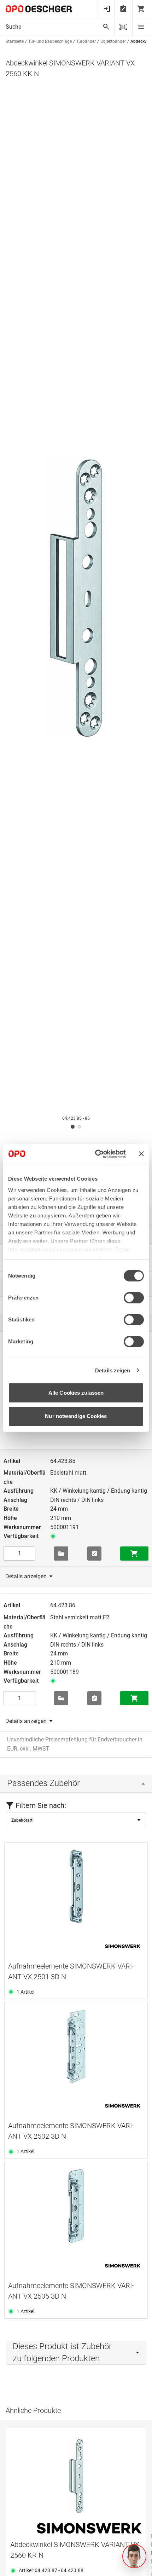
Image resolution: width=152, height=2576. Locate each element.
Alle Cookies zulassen (76, 1393)
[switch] (134, 1298)
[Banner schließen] (141, 1154)
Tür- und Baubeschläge (50, 41)
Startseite (15, 41)
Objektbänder (113, 41)
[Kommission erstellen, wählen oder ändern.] (61, 1554)
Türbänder (86, 41)
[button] (134, 2556)
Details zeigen (113, 1370)
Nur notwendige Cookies (76, 1416)
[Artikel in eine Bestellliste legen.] (94, 1554)
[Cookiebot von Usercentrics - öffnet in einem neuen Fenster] (96, 1154)
